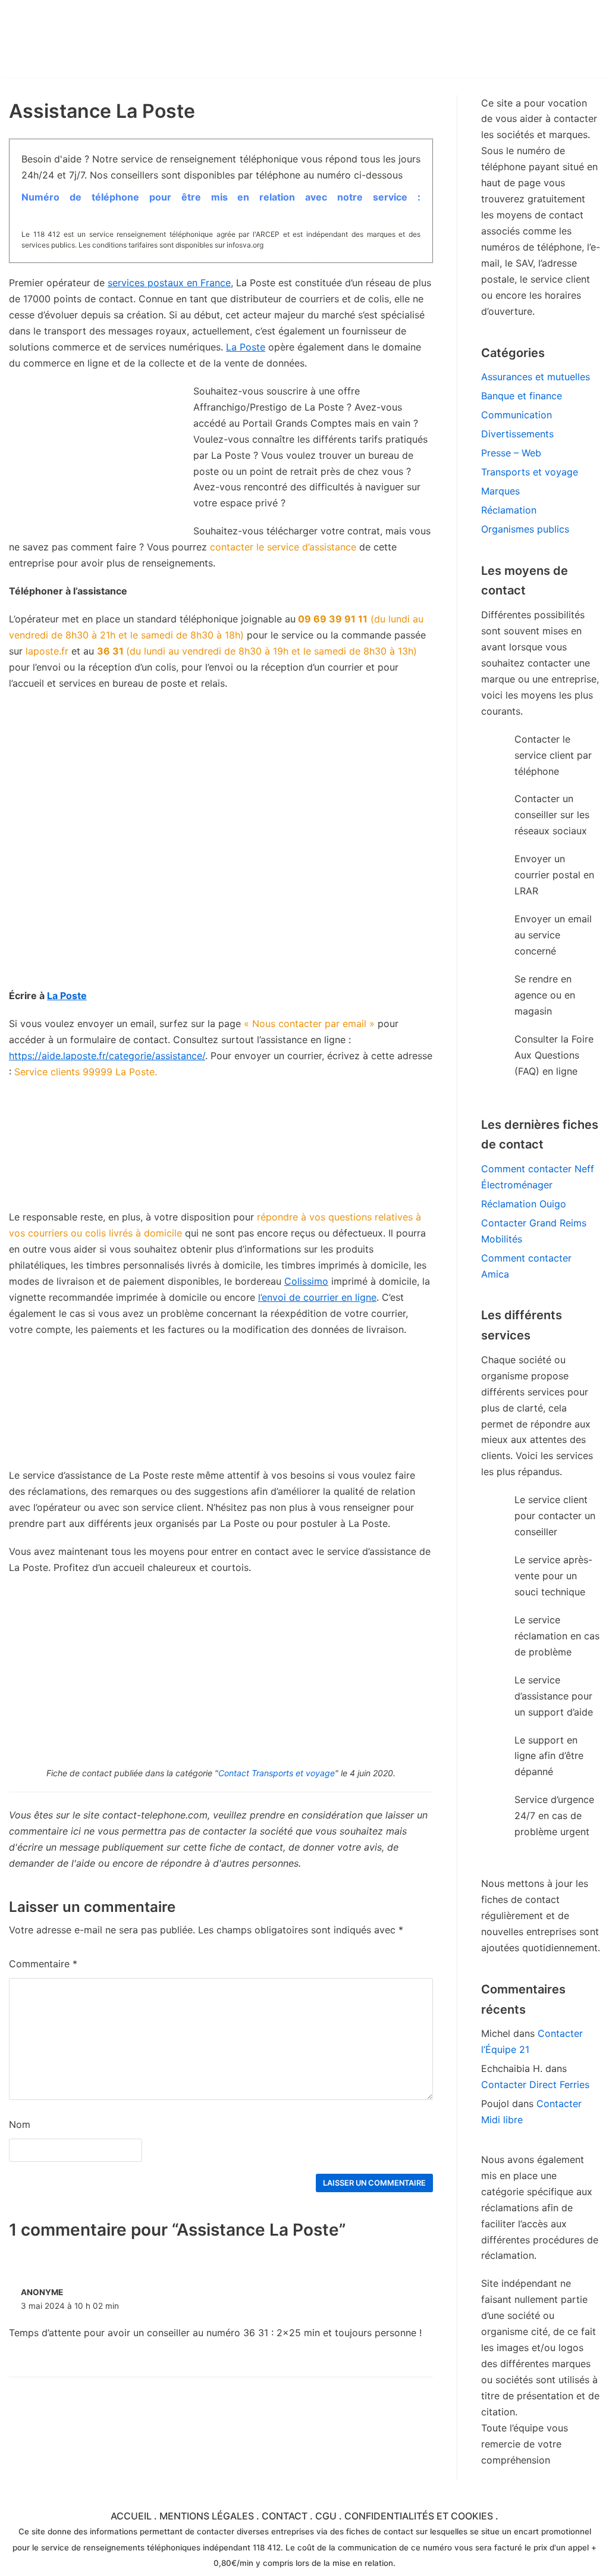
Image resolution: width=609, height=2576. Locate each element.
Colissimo (306, 1281)
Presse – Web (511, 453)
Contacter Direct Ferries (535, 2084)
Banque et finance (522, 396)
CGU (326, 2516)
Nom (20, 2124)
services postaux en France (169, 283)
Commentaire (43, 1964)
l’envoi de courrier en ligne (317, 1297)
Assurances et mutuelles (536, 377)
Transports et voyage (530, 472)
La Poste (246, 347)
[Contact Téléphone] (113, 39)
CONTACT (285, 2516)
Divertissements (517, 434)
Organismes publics (525, 529)
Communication (517, 415)
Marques (500, 491)
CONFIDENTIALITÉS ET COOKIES (419, 2516)
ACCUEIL (131, 2516)
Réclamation (509, 510)
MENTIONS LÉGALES (207, 2516)
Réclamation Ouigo (524, 1204)
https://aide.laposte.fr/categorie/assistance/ (107, 1056)
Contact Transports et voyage (277, 1773)
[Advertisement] (221, 904)
